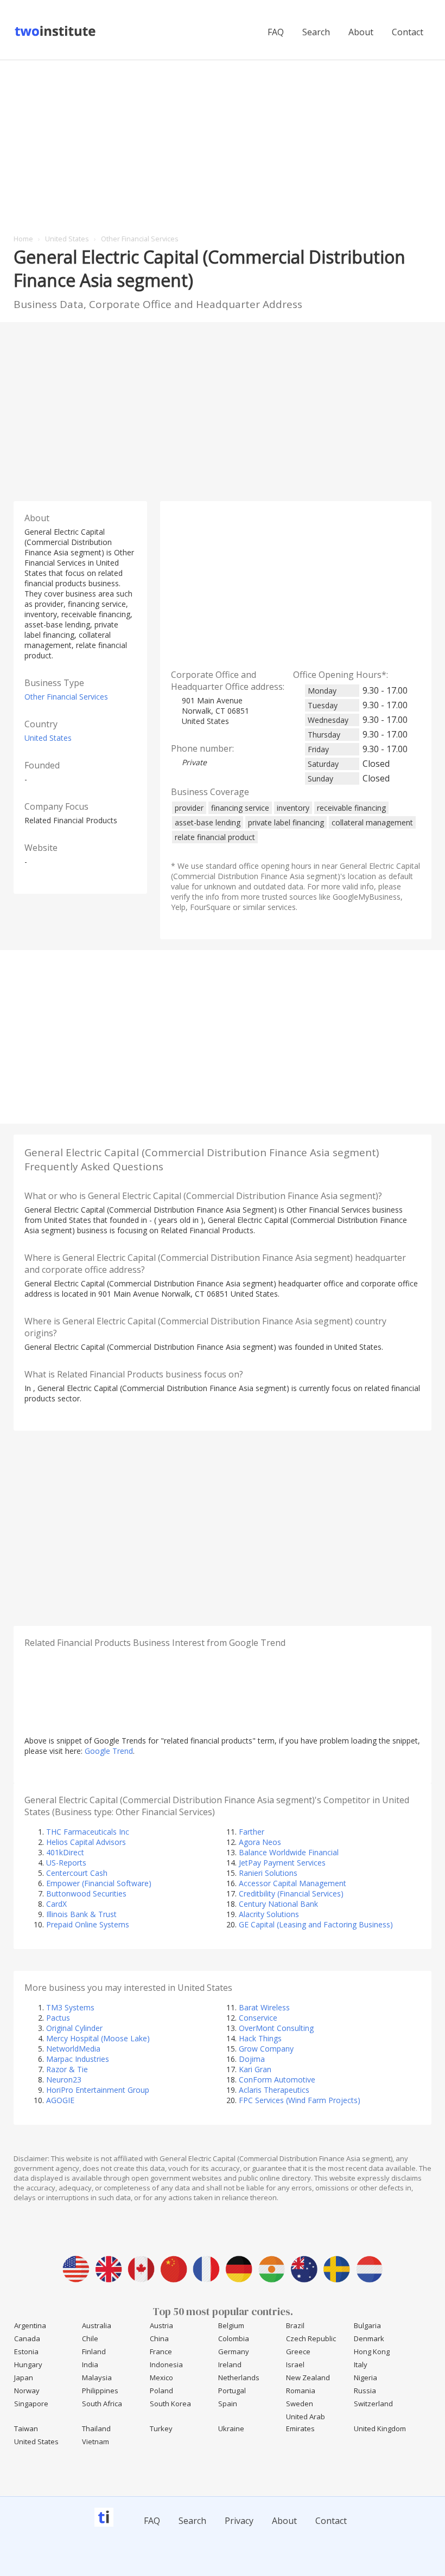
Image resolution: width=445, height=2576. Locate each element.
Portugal (232, 2391)
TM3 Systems (70, 2007)
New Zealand (308, 2378)
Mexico (161, 2378)
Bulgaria (367, 2325)
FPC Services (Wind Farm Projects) (300, 2100)
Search (316, 32)
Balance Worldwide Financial (289, 1852)
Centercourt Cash (77, 1873)
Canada (27, 2338)
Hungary (28, 2364)
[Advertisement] (223, 142)
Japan (24, 2378)
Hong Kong (372, 2351)
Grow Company (266, 2049)
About (361, 32)
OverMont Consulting (276, 2028)
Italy (361, 2364)
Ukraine (231, 2428)
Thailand (96, 2428)
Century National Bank (278, 1904)
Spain (228, 2404)
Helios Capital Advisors (86, 1842)
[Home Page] (56, 35)
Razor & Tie (67, 2069)
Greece (298, 2351)
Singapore (31, 2404)
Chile (90, 2338)
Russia (365, 2391)
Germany (234, 2351)
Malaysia (97, 2378)
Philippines (100, 2391)
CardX (56, 1904)
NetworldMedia (73, 2049)
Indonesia (166, 2364)
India (90, 2364)
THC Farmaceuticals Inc (88, 1832)
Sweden (300, 2404)
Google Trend (109, 1751)
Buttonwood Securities (86, 1893)
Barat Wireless (264, 2007)
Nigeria (365, 2378)
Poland (161, 2391)
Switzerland (373, 2404)
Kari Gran (255, 2069)
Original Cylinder (74, 2028)
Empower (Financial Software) (99, 1883)
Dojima (252, 2059)
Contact (408, 32)
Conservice (258, 2018)
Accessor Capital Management (293, 1883)
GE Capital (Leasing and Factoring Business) (316, 1924)
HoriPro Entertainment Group (98, 2090)
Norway (27, 2391)
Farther (252, 1832)
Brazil (295, 2325)
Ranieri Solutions (268, 1873)
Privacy (239, 2521)
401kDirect (65, 1852)
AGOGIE (60, 2100)
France (161, 2351)
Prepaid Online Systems (88, 1924)
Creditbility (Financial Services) (291, 1893)
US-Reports (66, 1863)
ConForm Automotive (277, 2080)
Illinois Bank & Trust (81, 1914)
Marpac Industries (78, 2059)
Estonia (26, 2351)
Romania (301, 2391)
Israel (295, 2364)
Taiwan (26, 2428)
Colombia (234, 2338)
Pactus (58, 2018)
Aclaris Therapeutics (274, 2090)
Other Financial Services (66, 697)
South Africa (102, 2404)
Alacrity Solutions (269, 1914)
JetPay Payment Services (282, 1863)
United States (48, 738)
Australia (97, 2325)
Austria (161, 2325)
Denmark (369, 2338)
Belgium (231, 2325)
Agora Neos (260, 1842)
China (159, 2338)
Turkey (161, 2428)
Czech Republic (311, 2338)
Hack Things (260, 2038)
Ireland (230, 2364)
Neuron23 (64, 2080)
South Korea (170, 2404)
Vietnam (96, 2442)
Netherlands (239, 2378)
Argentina (30, 2325)
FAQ (276, 32)
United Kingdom (380, 2428)
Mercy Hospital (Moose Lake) (98, 2038)
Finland (94, 2351)
